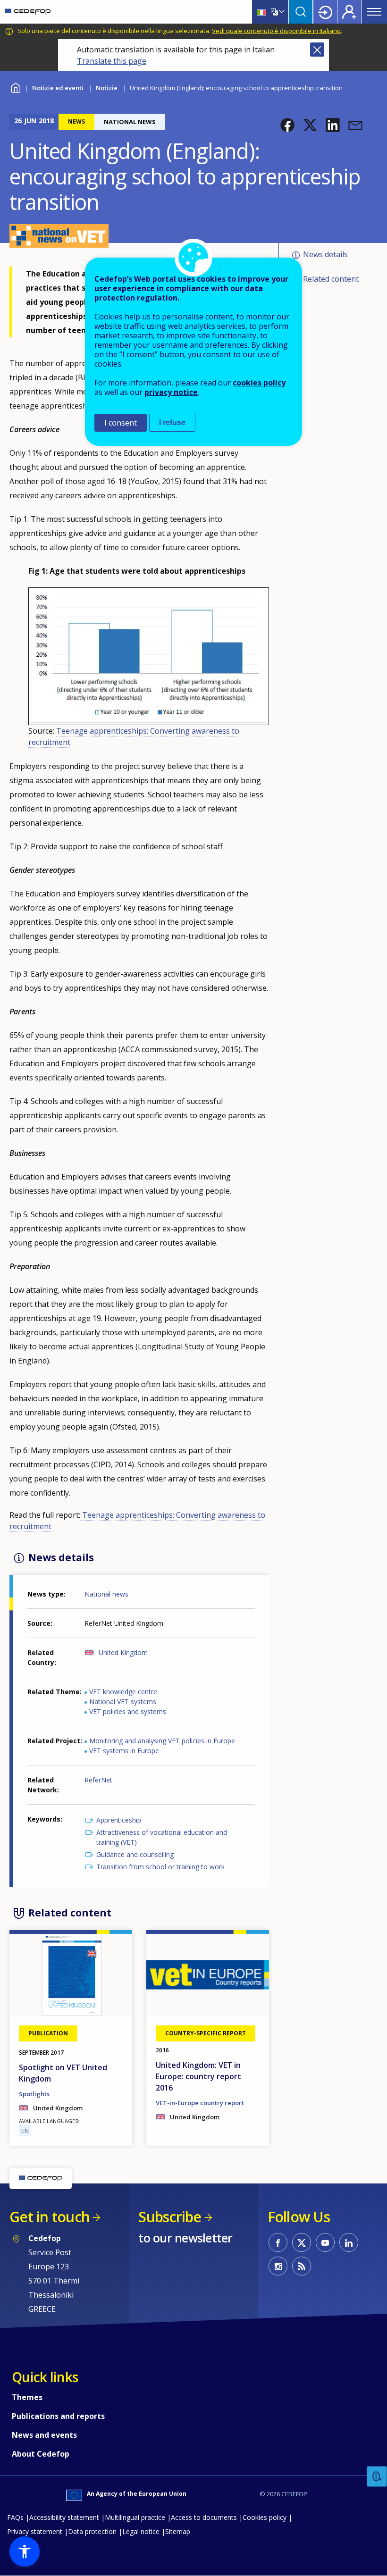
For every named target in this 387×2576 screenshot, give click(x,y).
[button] (287, 125)
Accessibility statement (64, 2517)
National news (106, 1594)
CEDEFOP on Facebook (278, 2242)
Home (15, 87)
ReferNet (98, 1780)
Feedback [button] (377, 2477)
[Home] (28, 12)
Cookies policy (265, 2517)
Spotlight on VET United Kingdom (63, 2073)
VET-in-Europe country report (200, 2103)
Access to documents (204, 2517)
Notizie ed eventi (58, 88)
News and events (44, 2435)
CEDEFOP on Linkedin (349, 2242)
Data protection (92, 2531)
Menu (374, 12)
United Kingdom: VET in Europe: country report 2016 (198, 2076)
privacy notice (171, 392)
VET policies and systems (128, 1711)
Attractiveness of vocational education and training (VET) (162, 1837)
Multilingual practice (135, 2517)
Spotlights (34, 2094)
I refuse (172, 422)
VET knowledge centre (123, 1692)
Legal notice (141, 2531)
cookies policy (259, 383)
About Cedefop (41, 2454)
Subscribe (170, 2217)
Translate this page (112, 61)
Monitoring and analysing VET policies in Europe (162, 1741)
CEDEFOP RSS (302, 2266)
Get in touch (50, 2217)
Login (325, 12)
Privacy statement (35, 2531)
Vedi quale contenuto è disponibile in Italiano (276, 31)
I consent (121, 423)
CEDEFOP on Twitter (302, 2242)
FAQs (15, 2517)
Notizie (107, 88)
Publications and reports (58, 2416)
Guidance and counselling (135, 1854)
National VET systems (123, 1702)
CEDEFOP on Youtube (325, 2242)
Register (349, 12)
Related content (331, 279)
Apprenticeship (119, 1820)
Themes (27, 2397)
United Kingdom (123, 1652)
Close (317, 50)
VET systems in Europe (124, 1751)
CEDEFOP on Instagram (278, 2266)
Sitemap (178, 2531)
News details (325, 254)
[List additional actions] (281, 12)
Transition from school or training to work (160, 1867)
